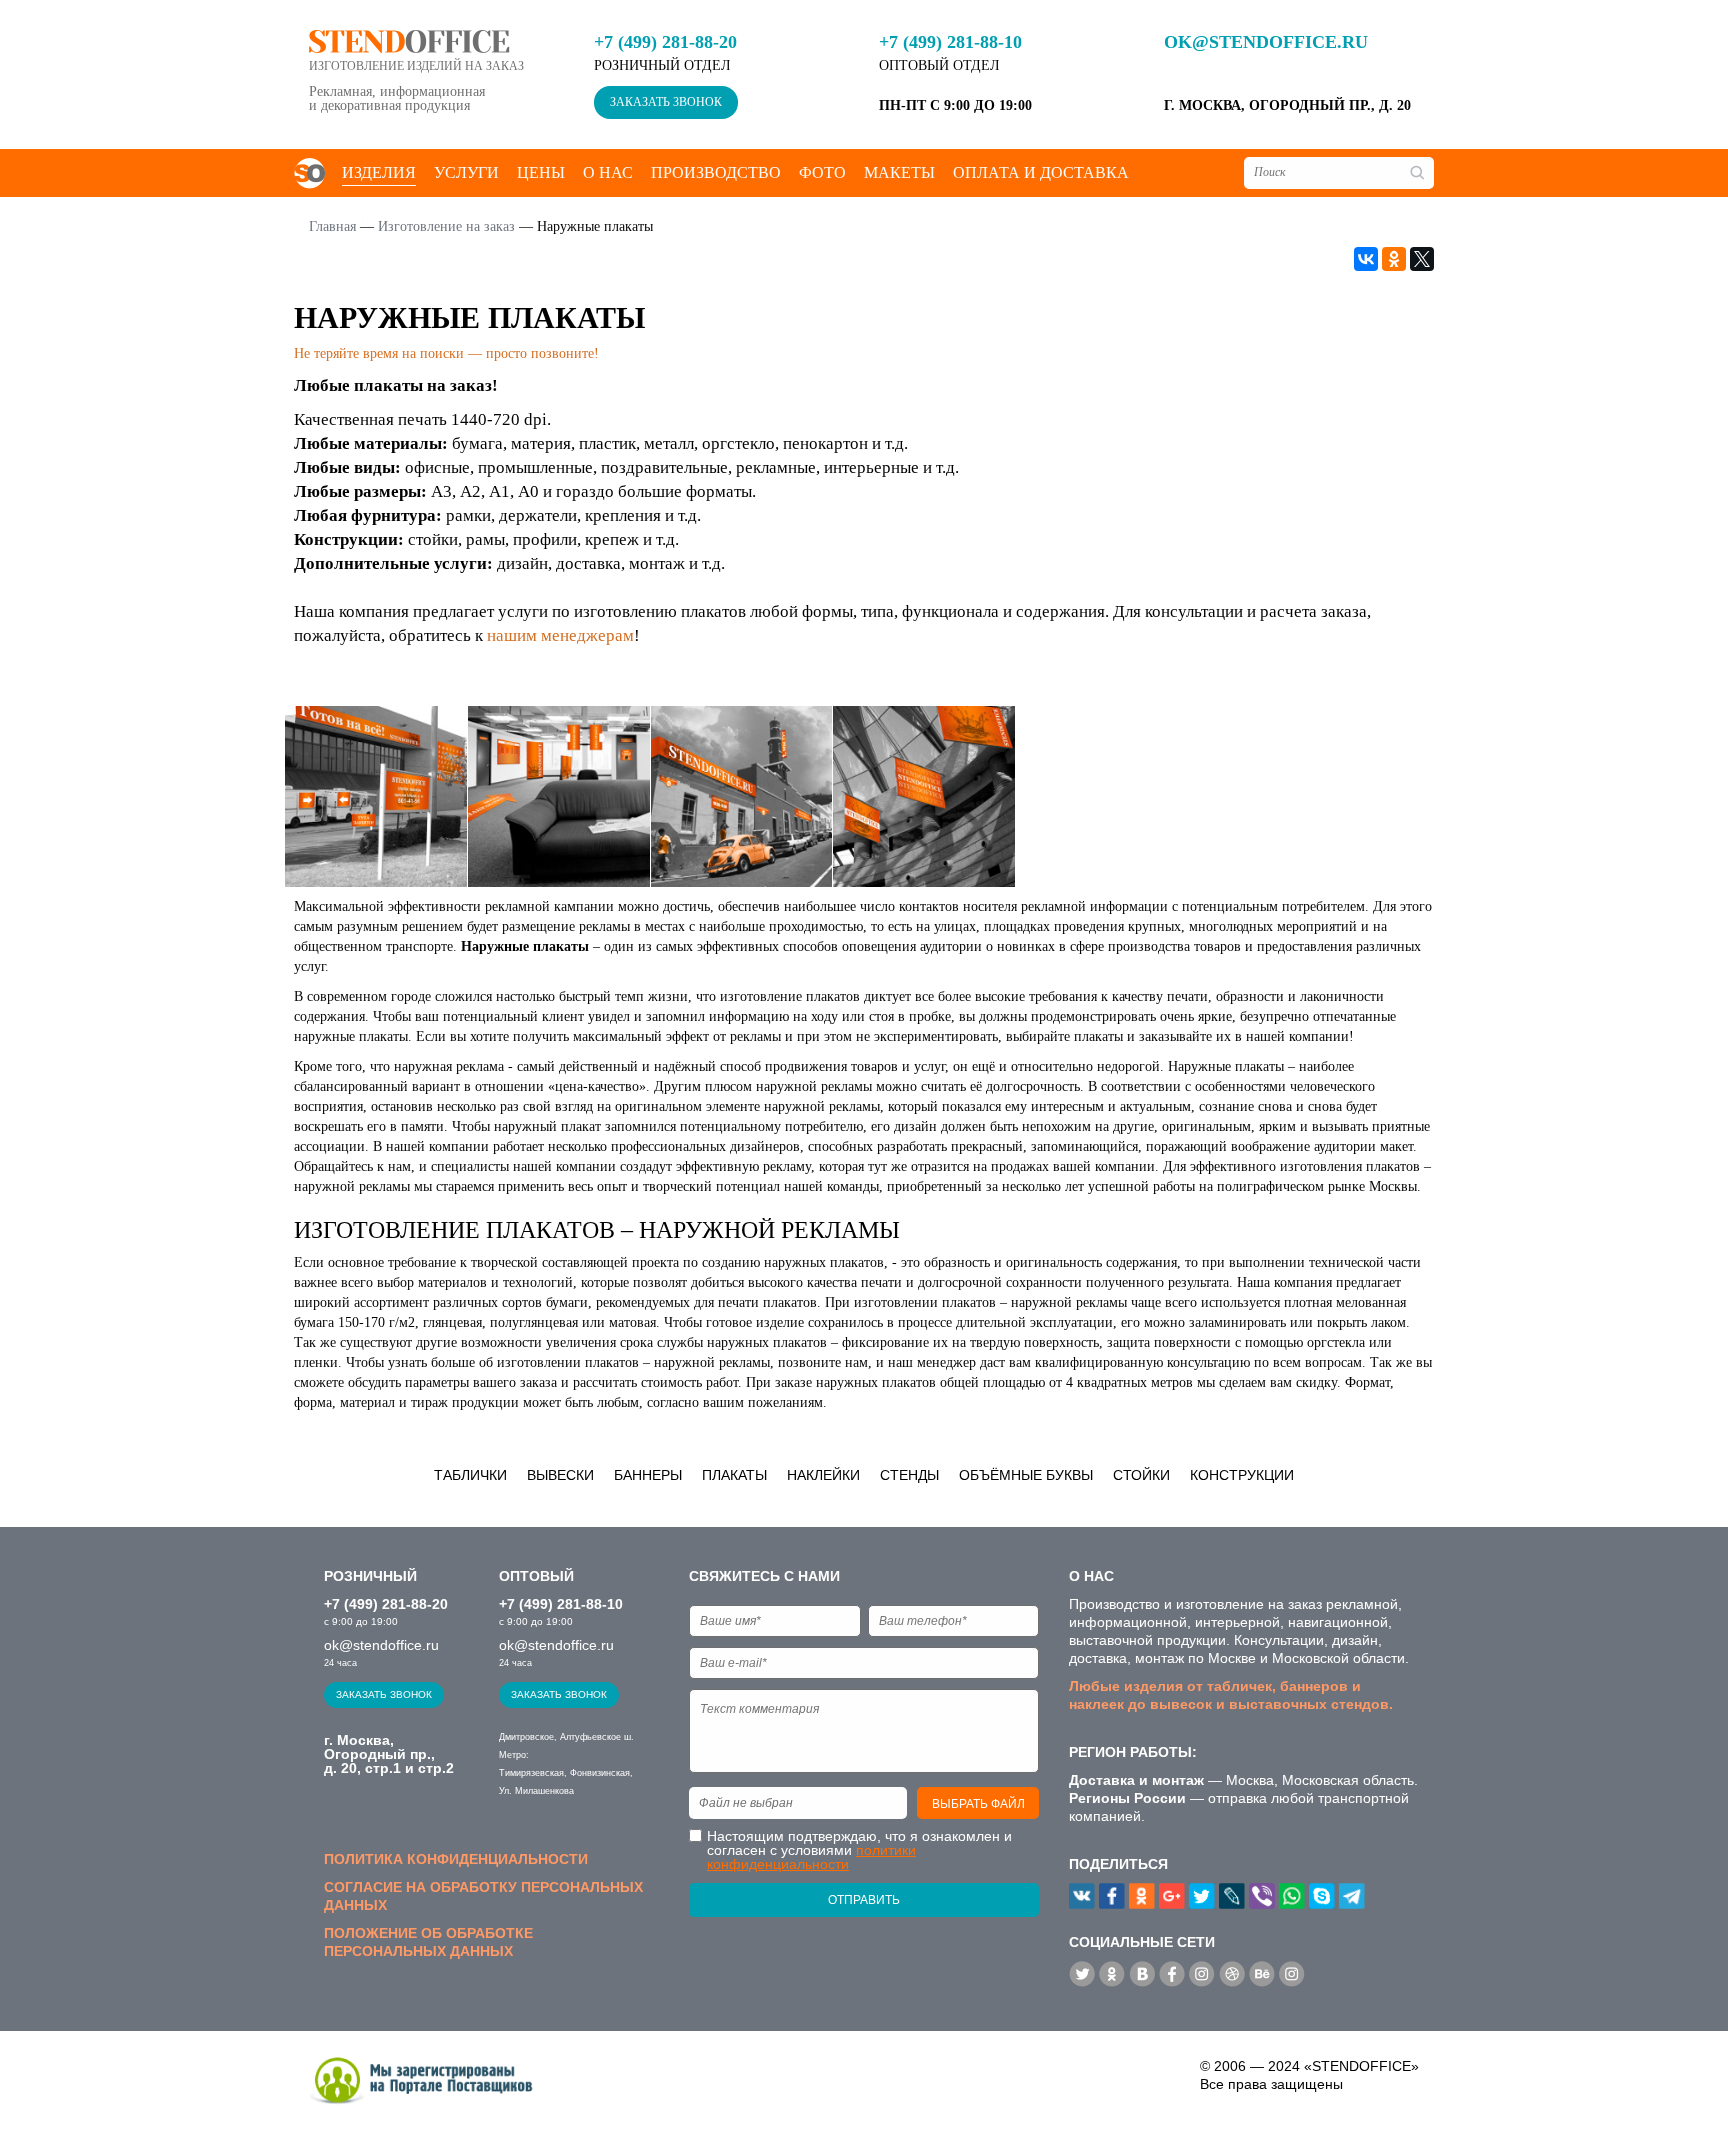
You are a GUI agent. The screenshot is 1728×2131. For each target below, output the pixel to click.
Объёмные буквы (1026, 1475)
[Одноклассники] (1394, 259)
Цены (541, 172)
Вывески (560, 1475)
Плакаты (734, 1475)
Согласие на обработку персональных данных (483, 1896)
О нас (608, 172)
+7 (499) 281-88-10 (950, 42)
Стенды (909, 1475)
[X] (1422, 259)
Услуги (466, 172)
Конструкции (1242, 1475)
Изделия (379, 172)
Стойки (1141, 1475)
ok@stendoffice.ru (1266, 42)
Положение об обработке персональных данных (428, 1942)
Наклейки (823, 1475)
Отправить (864, 1900)
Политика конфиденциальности (456, 1859)
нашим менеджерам (560, 635)
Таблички (470, 1475)
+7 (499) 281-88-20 (665, 42)
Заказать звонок (666, 102)
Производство (716, 172)
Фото (822, 172)
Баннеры (648, 1475)
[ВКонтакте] (1366, 259)
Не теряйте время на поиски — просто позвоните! (446, 353)
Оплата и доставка (1041, 172)
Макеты (899, 172)
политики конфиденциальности (811, 1857)
